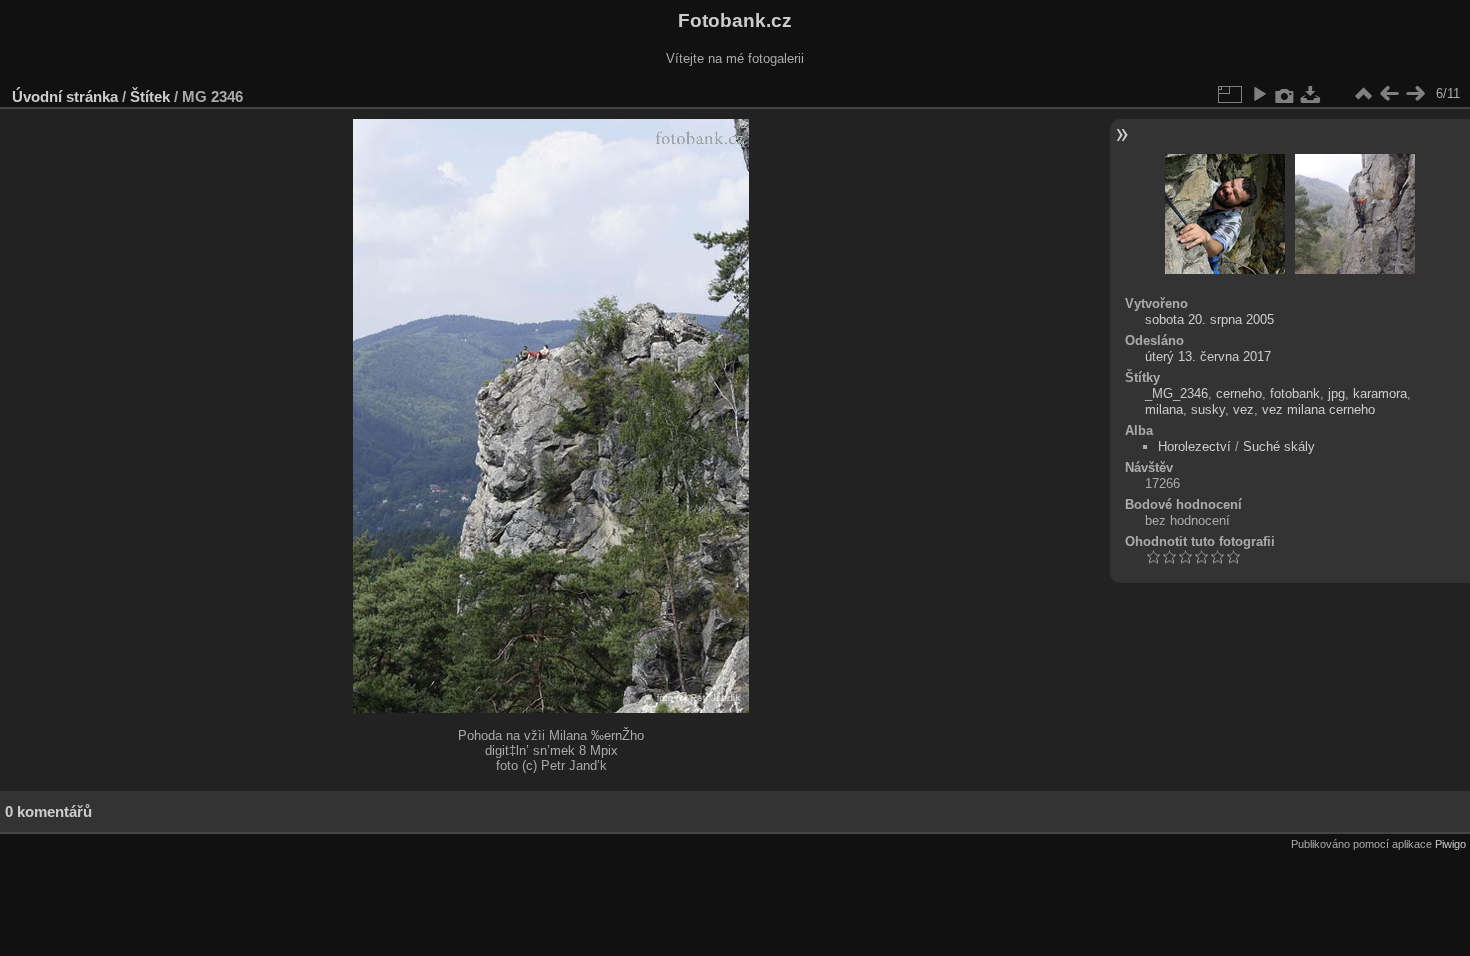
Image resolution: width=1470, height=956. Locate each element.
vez (1243, 409)
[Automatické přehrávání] (1259, 94)
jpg (1336, 393)
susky (1208, 409)
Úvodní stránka (65, 96)
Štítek (150, 96)
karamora (1380, 393)
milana (1164, 409)
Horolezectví (1194, 446)
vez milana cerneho (1318, 409)
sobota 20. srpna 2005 (1209, 319)
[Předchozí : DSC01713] (1389, 94)
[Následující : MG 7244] (1415, 94)
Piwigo (1450, 844)
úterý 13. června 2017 (1208, 356)
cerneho (1239, 393)
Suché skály (1279, 446)
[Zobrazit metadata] (1285, 94)
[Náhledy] (1363, 94)
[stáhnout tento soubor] (1311, 94)
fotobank (1295, 393)
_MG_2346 (1176, 393)
